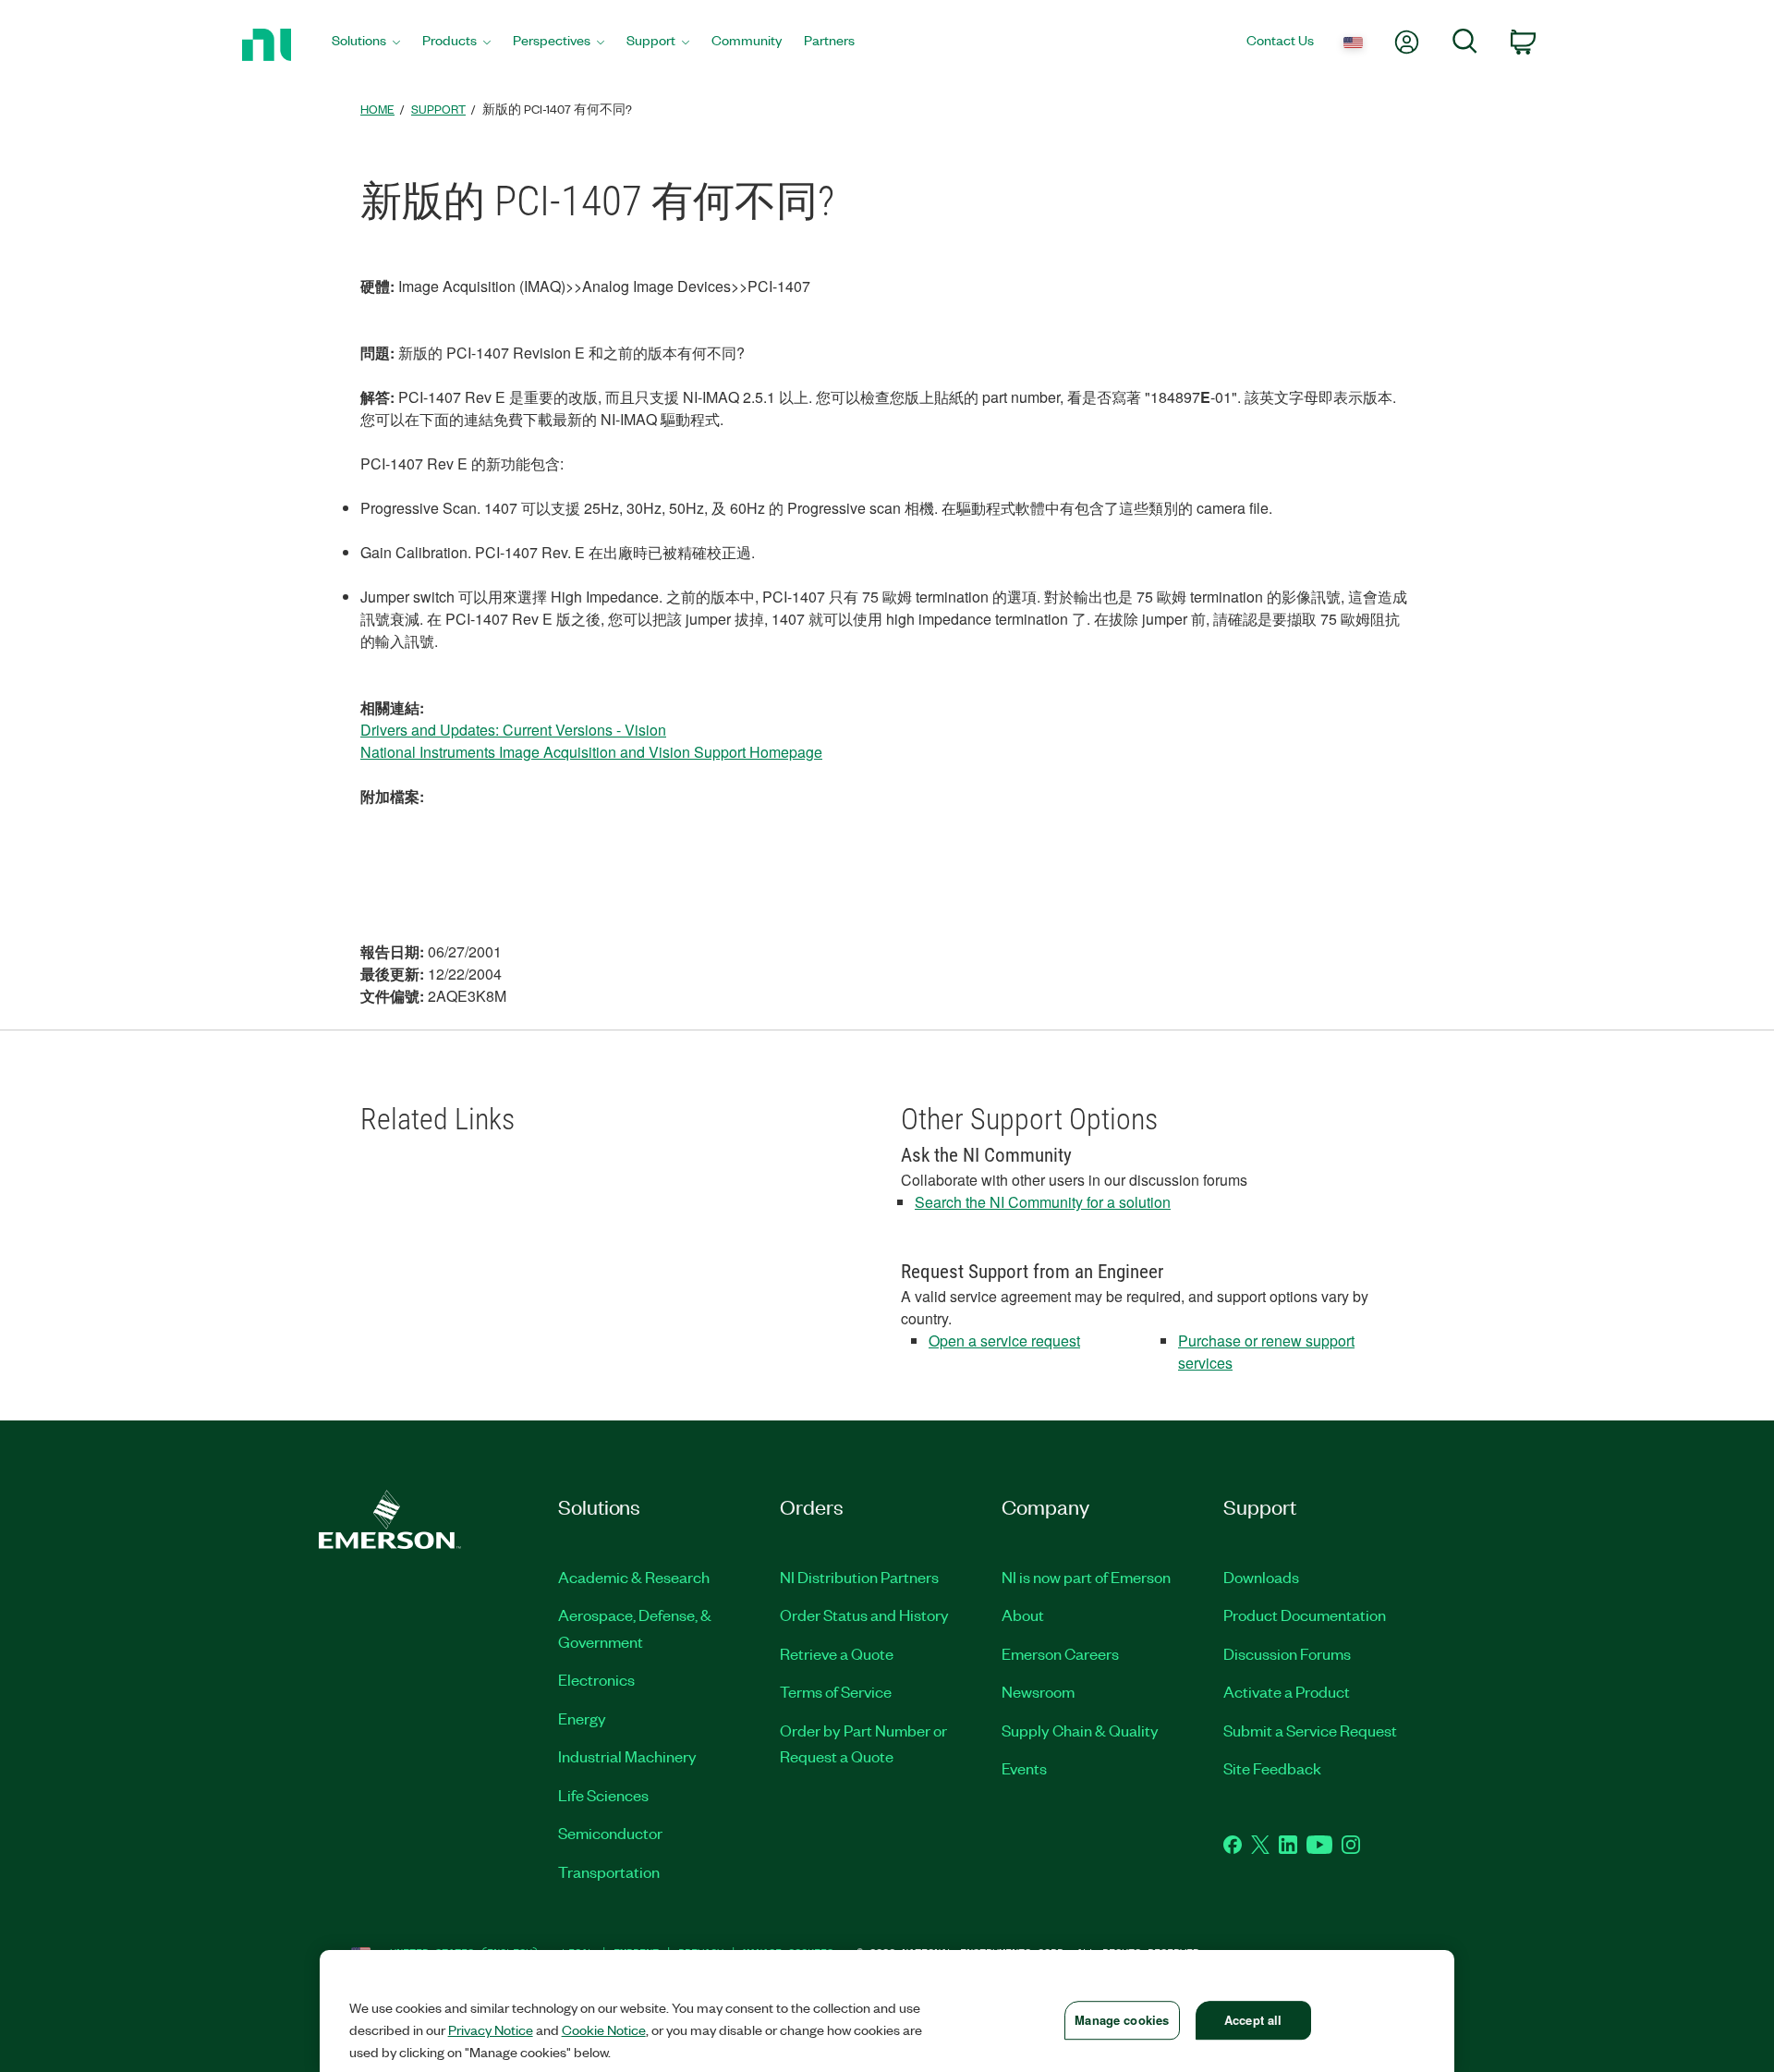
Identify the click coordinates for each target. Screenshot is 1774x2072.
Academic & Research (634, 1577)
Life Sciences (603, 1795)
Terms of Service (836, 1691)
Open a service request (1004, 1341)
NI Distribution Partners (859, 1577)
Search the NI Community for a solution (1043, 1202)
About (1023, 1615)
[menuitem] (366, 45)
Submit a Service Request (1310, 1730)
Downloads (1261, 1577)
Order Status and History (864, 1615)
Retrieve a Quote (837, 1653)
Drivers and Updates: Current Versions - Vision (513, 730)
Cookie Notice (604, 2029)
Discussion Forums (1287, 1653)
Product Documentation (1305, 1615)
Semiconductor (610, 1833)
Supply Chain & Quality (1080, 1730)
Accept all (1253, 2020)
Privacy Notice (491, 2029)
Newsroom (1038, 1691)
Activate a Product (1287, 1691)
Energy (582, 1718)
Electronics (596, 1679)
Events (1024, 1768)
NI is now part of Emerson (1086, 1577)
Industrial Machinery (627, 1756)
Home (377, 109)
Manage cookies (1122, 2020)
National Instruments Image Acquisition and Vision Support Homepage (591, 752)
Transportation (609, 1871)
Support (438, 109)
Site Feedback (1272, 1768)
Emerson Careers (1060, 1653)
